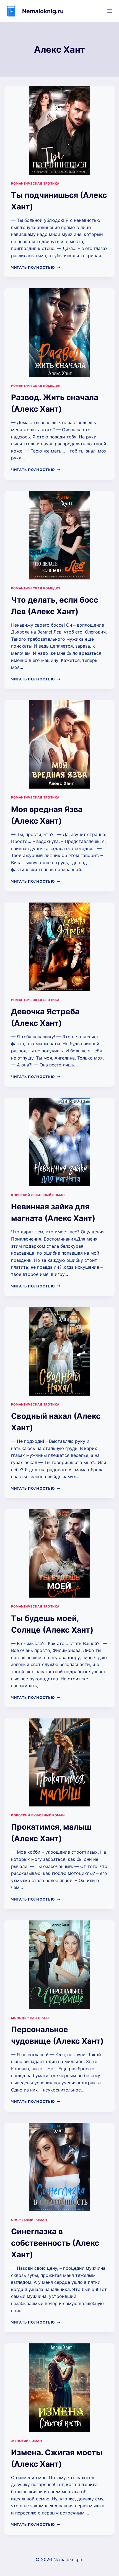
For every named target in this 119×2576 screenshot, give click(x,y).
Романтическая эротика (35, 183)
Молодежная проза (30, 2018)
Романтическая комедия (36, 386)
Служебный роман (29, 2220)
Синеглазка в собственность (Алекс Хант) (55, 2243)
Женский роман (26, 2441)
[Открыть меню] (109, 11)
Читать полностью (36, 268)
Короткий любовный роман (38, 1195)
